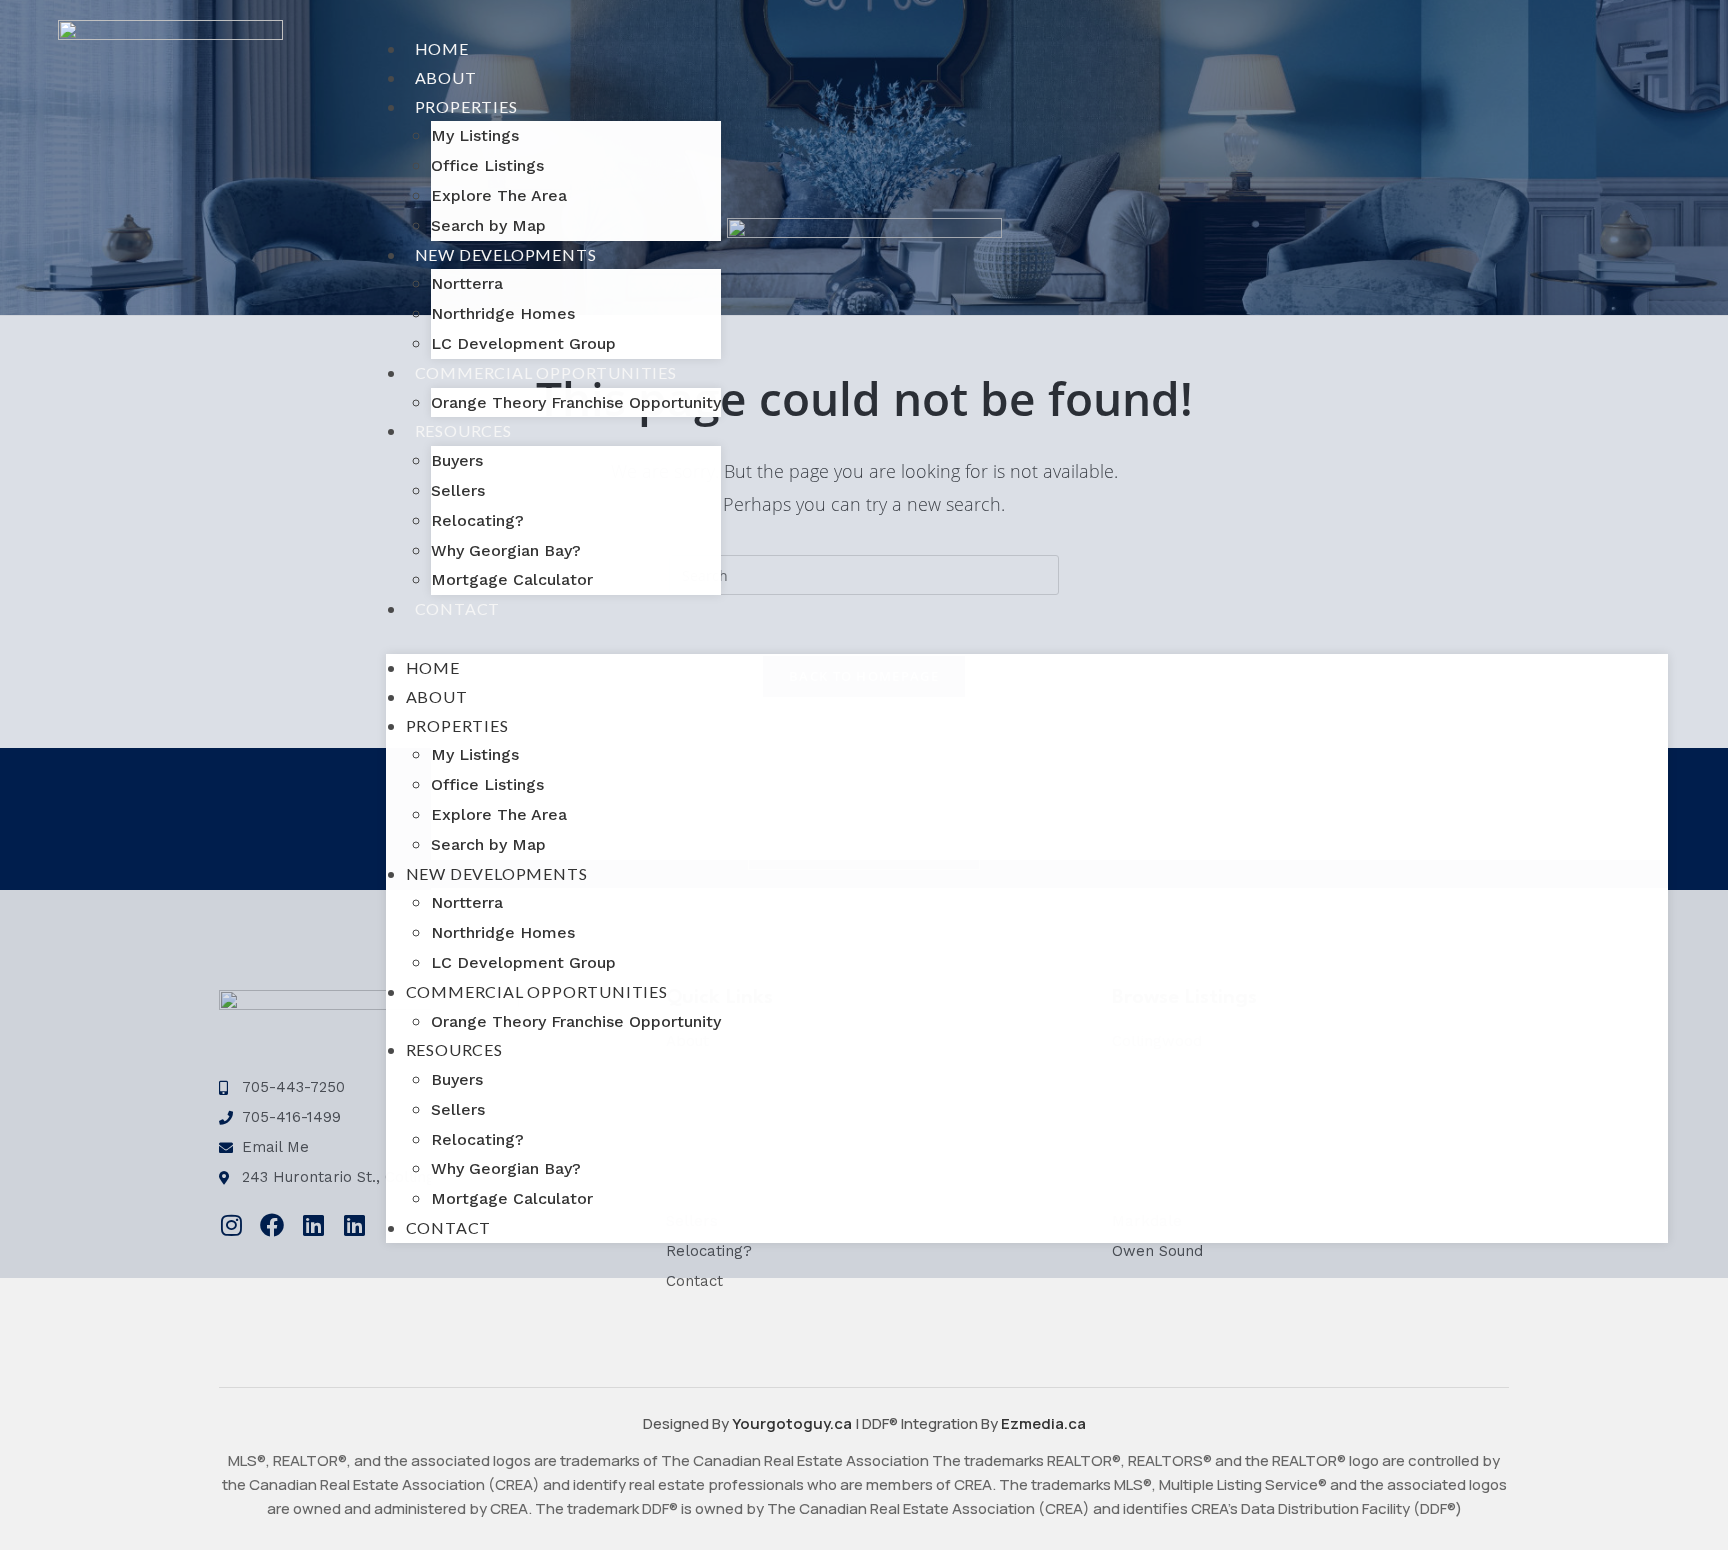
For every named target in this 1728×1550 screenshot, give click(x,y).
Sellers (458, 490)
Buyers (457, 460)
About (446, 77)
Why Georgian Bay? (506, 550)
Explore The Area (499, 195)
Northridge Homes (503, 313)
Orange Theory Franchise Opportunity (576, 402)
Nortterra (467, 283)
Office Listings (487, 165)
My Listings (475, 135)
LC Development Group (523, 343)
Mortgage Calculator (512, 579)
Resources (463, 430)
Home (442, 48)
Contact (458, 608)
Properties (466, 106)
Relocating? (477, 520)
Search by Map (488, 225)
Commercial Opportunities (546, 372)
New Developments (506, 254)
